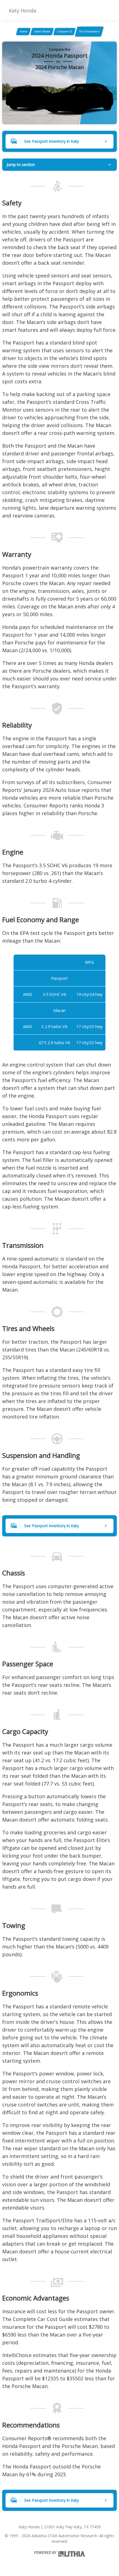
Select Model (42, 31)
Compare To (64, 31)
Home (23, 31)
